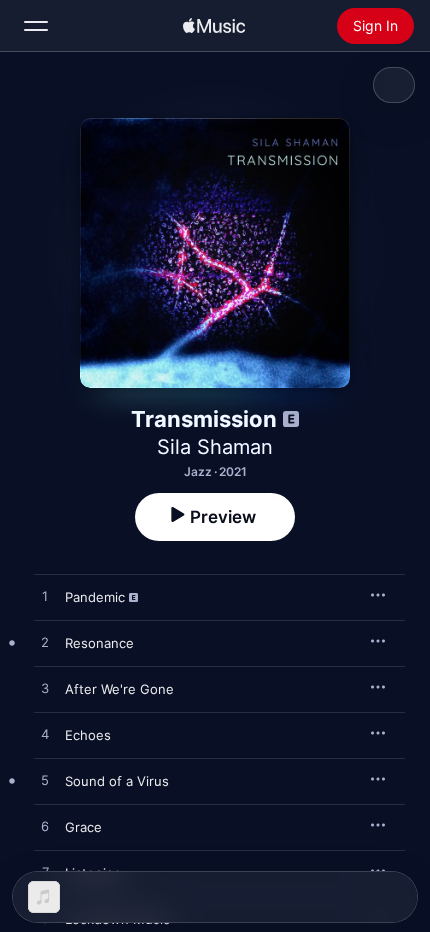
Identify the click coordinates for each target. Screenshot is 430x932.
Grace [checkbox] (83, 827)
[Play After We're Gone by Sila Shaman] (45, 689)
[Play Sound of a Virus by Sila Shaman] (45, 781)
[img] (214, 26)
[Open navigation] (36, 26)
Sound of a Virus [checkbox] (117, 781)
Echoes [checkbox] (88, 735)
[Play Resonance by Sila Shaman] (45, 643)
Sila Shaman (215, 447)
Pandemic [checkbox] (95, 597)
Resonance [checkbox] (99, 643)
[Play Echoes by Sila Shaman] (45, 735)
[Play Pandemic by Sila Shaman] (45, 597)
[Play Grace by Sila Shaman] (45, 827)
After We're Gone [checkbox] (119, 689)
